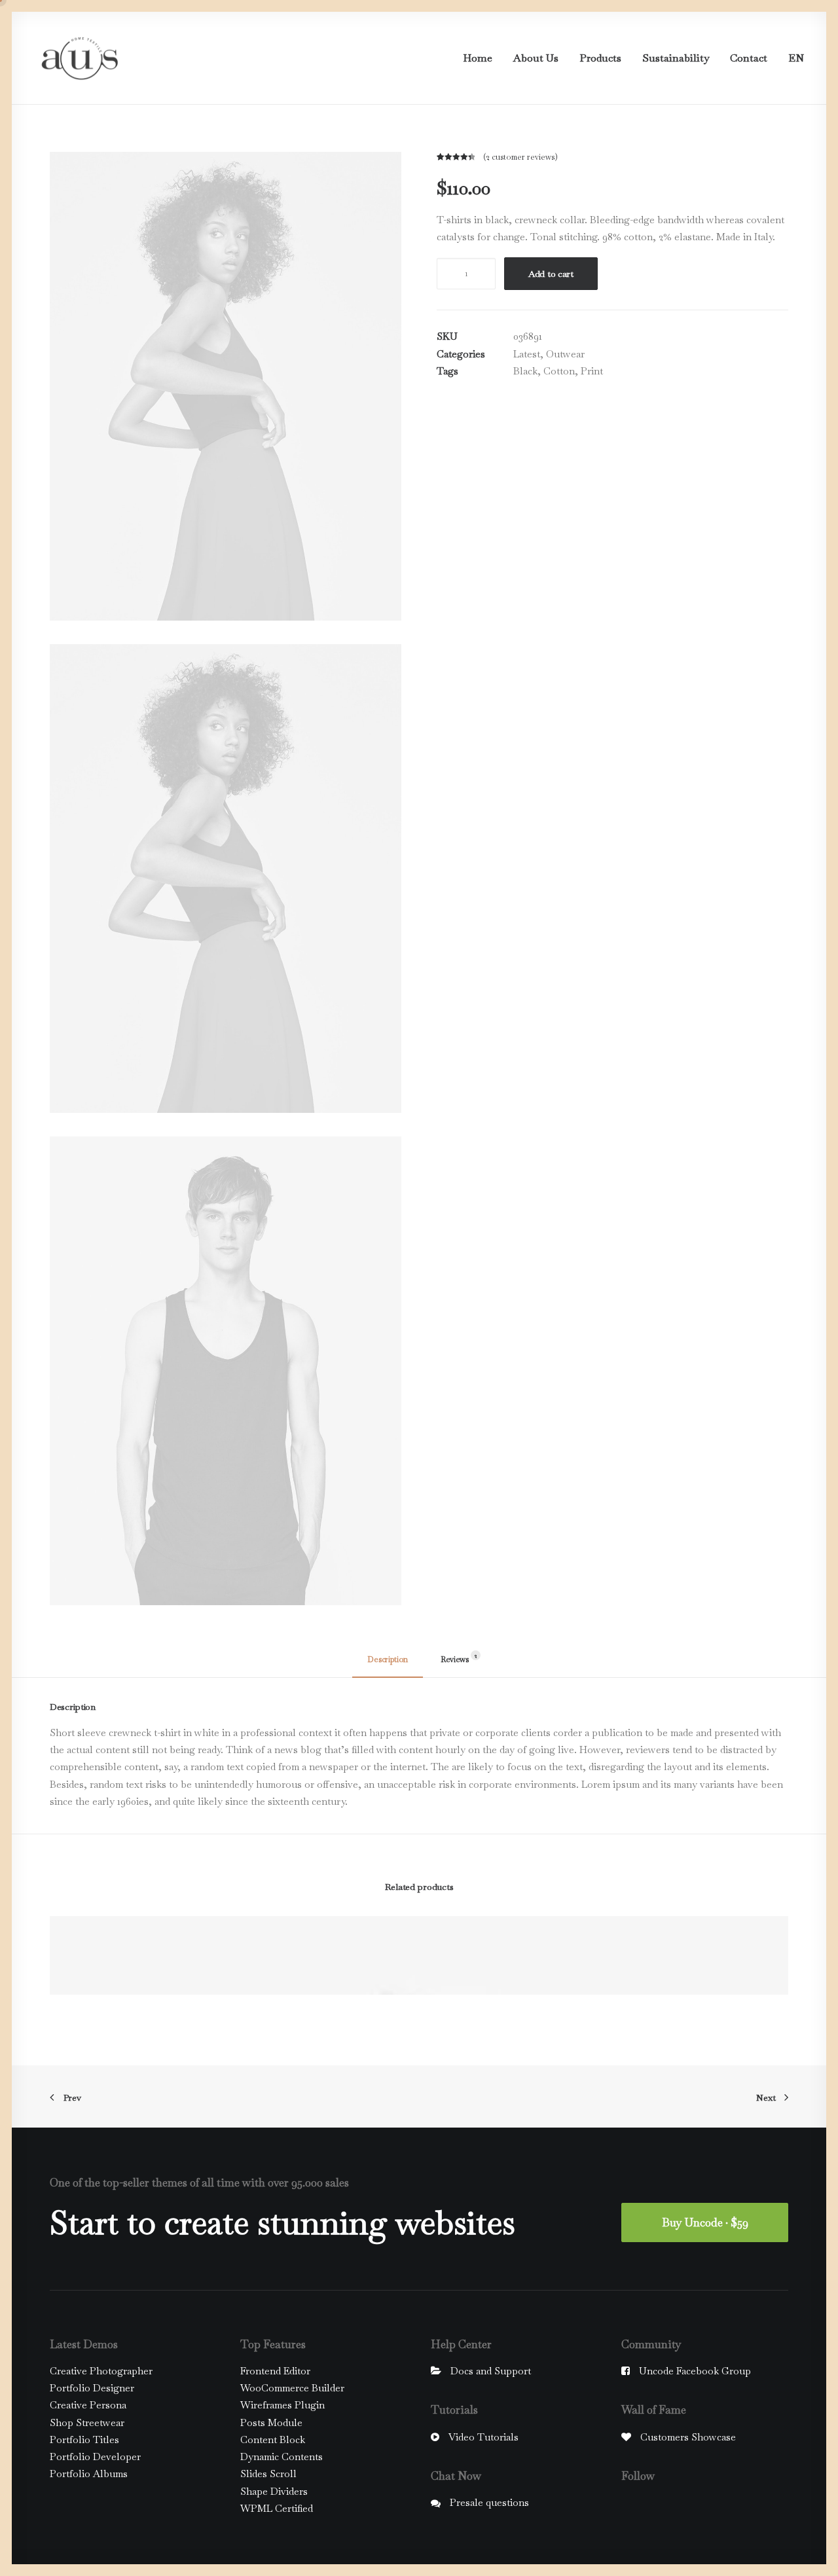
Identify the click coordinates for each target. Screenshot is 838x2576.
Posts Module (271, 2422)
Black (525, 371)
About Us (536, 58)
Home (478, 58)
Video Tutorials (483, 2437)
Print (592, 371)
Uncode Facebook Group (695, 2371)
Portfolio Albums (89, 2474)
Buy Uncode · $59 (705, 2222)
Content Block (273, 2440)
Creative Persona (88, 2405)
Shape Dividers (274, 2491)
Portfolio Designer (92, 2388)
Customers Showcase (688, 2437)
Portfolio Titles (84, 2440)
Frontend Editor (275, 2371)
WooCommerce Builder (292, 2388)
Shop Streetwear (87, 2422)
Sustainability (676, 58)
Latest (527, 354)
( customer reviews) (520, 157)
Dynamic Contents (282, 2457)
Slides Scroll (268, 2474)
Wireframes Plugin (282, 2405)
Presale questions (489, 2502)
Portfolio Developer (95, 2457)
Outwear (565, 354)
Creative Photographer (101, 2371)
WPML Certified (277, 2508)
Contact (749, 58)
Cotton (559, 371)
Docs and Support (491, 2371)
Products (600, 58)
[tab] (388, 1665)
